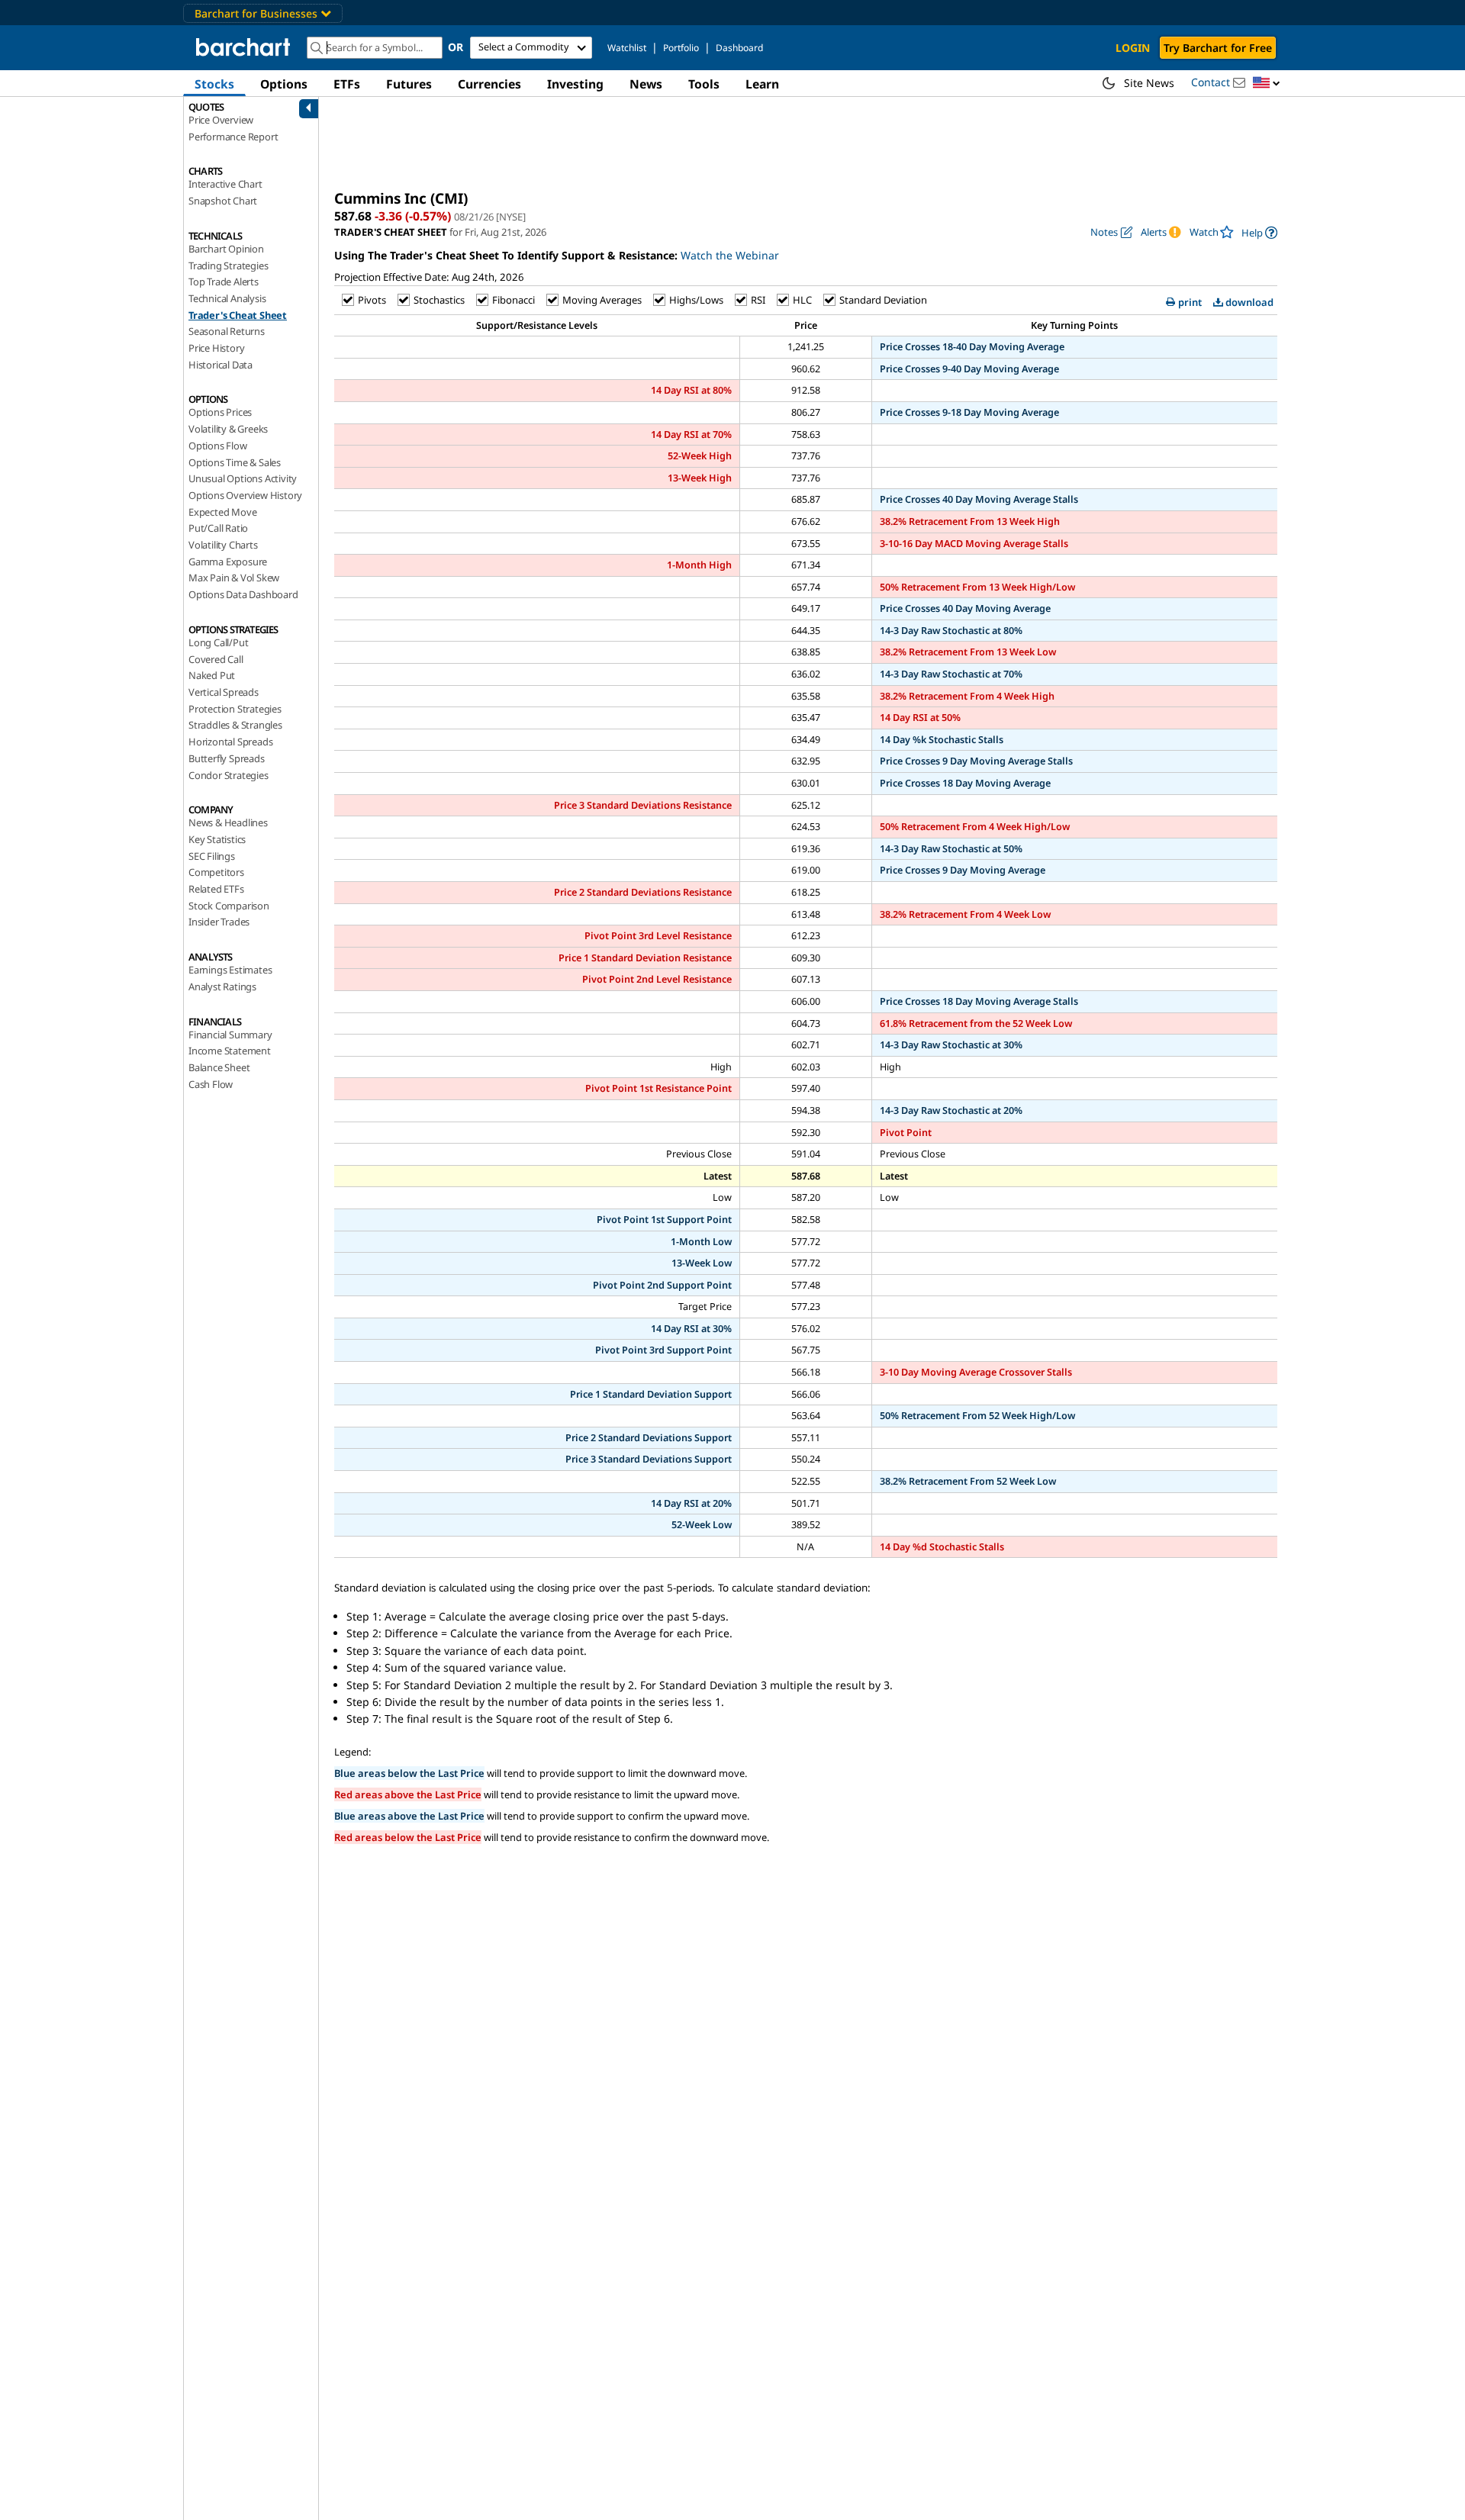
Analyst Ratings (222, 986)
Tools (704, 84)
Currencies (489, 84)
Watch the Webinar (730, 255)
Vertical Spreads (224, 692)
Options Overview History (245, 495)
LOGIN (1133, 48)
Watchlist (627, 48)
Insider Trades (219, 922)
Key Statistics (217, 839)
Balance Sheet (219, 1067)
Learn (762, 84)
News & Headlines (228, 822)
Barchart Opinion (226, 249)
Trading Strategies (228, 266)
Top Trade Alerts (224, 282)
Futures (409, 84)
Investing (575, 84)
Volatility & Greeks (228, 429)
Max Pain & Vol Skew (234, 578)
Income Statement (230, 1051)
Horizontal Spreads (230, 742)
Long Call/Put (218, 642)
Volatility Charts (223, 545)
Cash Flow (211, 1084)
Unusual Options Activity (243, 478)
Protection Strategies (235, 709)
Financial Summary (230, 1035)
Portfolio (681, 48)
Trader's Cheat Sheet (238, 315)
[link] (1259, 232)
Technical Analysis (227, 298)
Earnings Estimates (230, 970)
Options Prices (220, 412)
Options (284, 84)
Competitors (216, 872)
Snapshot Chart (223, 201)
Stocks (214, 84)
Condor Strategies (229, 775)
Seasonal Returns (227, 331)
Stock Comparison (229, 906)
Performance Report (233, 137)
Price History (216, 348)
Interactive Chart (225, 184)
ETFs (347, 84)
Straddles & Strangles (235, 725)
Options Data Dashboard (243, 594)
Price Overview (221, 120)
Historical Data (221, 365)
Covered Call (216, 659)
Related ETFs (216, 889)
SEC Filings (212, 856)
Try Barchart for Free (1218, 48)
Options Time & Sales (235, 462)
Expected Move (222, 512)
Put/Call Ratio (218, 528)
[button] (1267, 84)
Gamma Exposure (228, 562)
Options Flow (218, 446)
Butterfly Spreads (227, 758)
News (646, 84)
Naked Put (212, 675)
